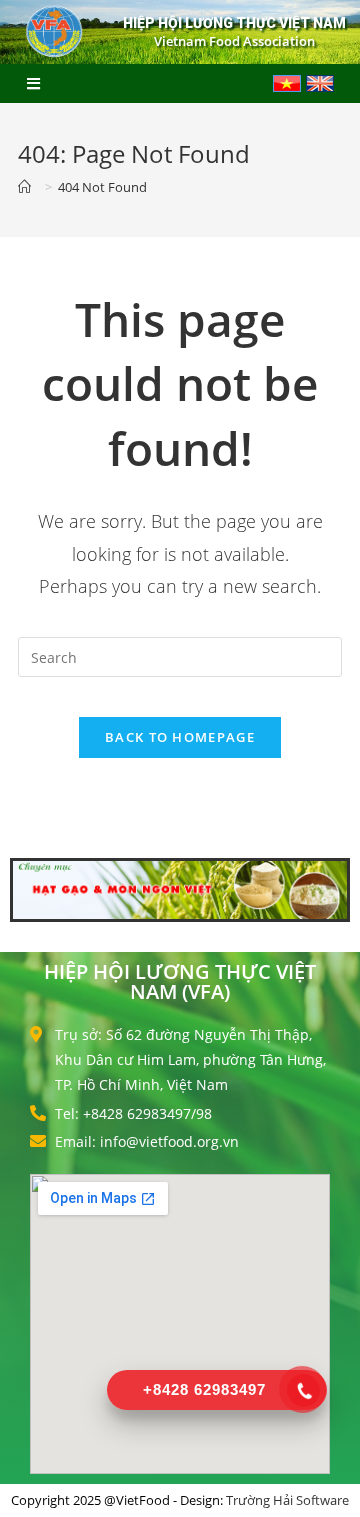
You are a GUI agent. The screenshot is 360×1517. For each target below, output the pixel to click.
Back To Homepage (180, 737)
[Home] (28, 187)
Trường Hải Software (287, 1500)
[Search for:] (180, 655)
